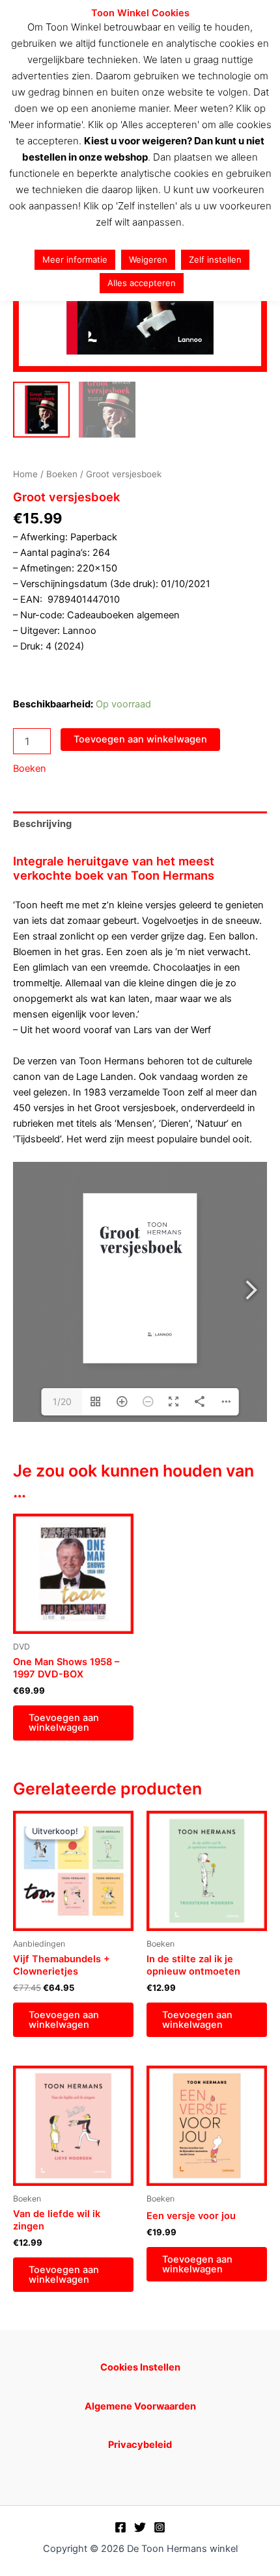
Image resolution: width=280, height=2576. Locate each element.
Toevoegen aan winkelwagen (140, 739)
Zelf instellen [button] (215, 259)
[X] (140, 2527)
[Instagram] (160, 2527)
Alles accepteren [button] (142, 283)
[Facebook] (120, 2527)
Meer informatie (75, 259)
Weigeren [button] (148, 259)
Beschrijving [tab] (42, 824)
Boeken (62, 474)
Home (25, 474)
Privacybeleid (140, 2445)
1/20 (62, 1401)
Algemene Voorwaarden (140, 2406)
